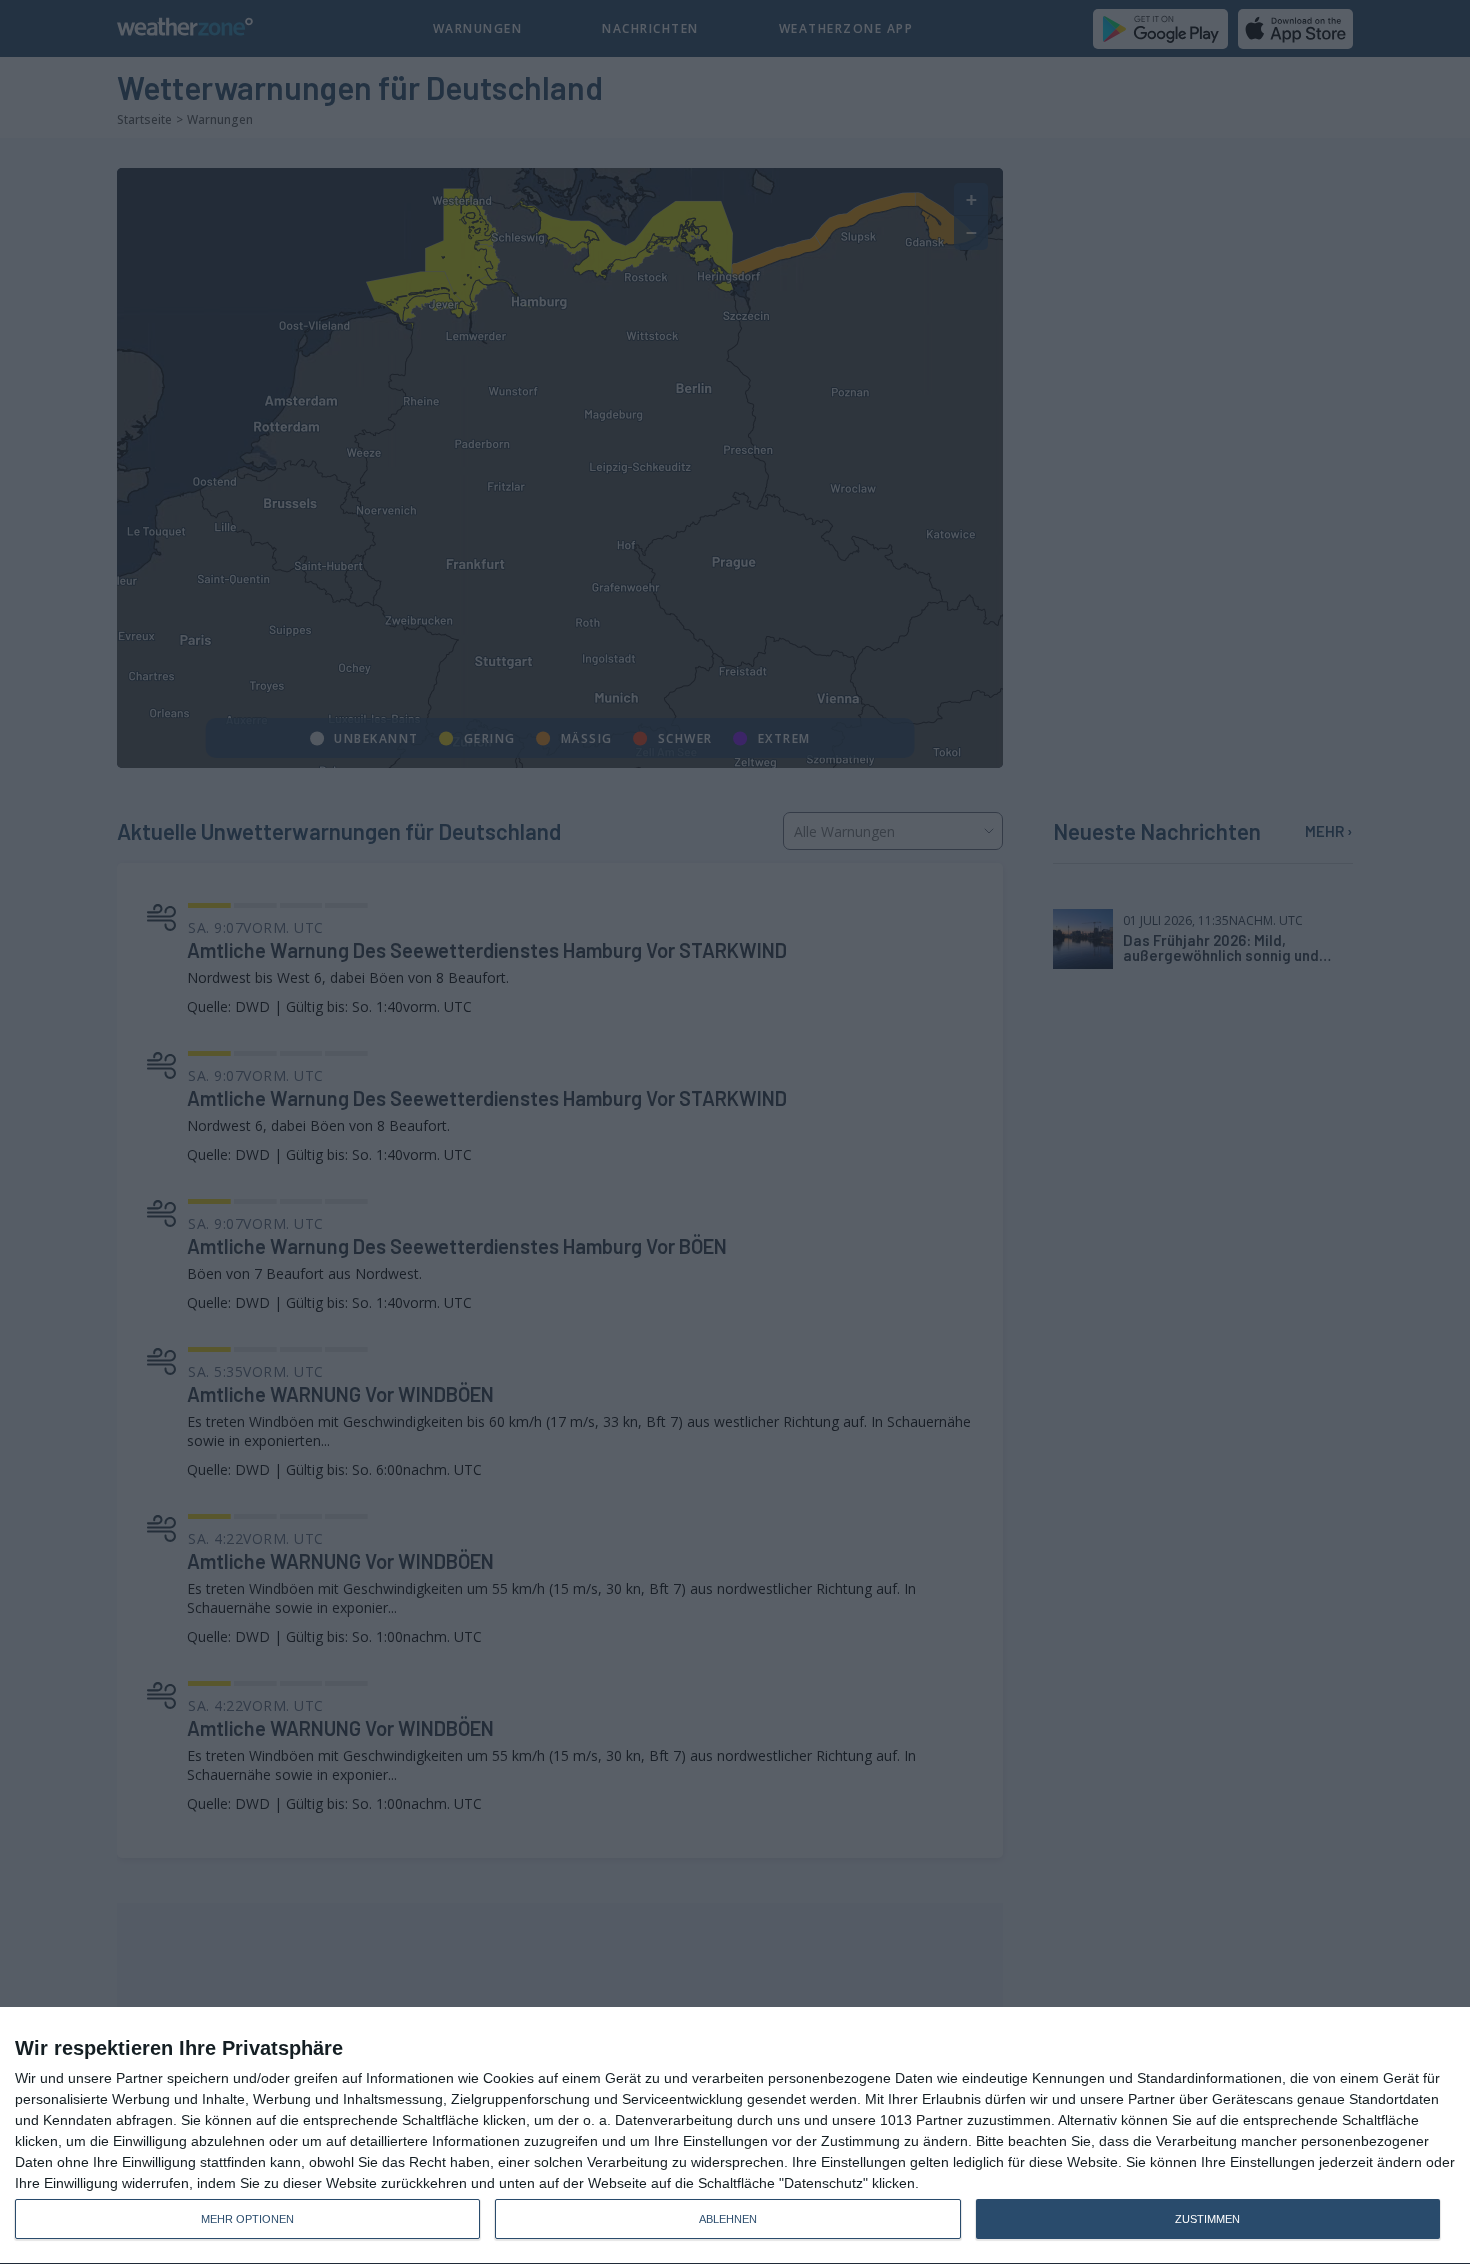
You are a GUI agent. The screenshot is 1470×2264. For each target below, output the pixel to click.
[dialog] (735, 2136)
